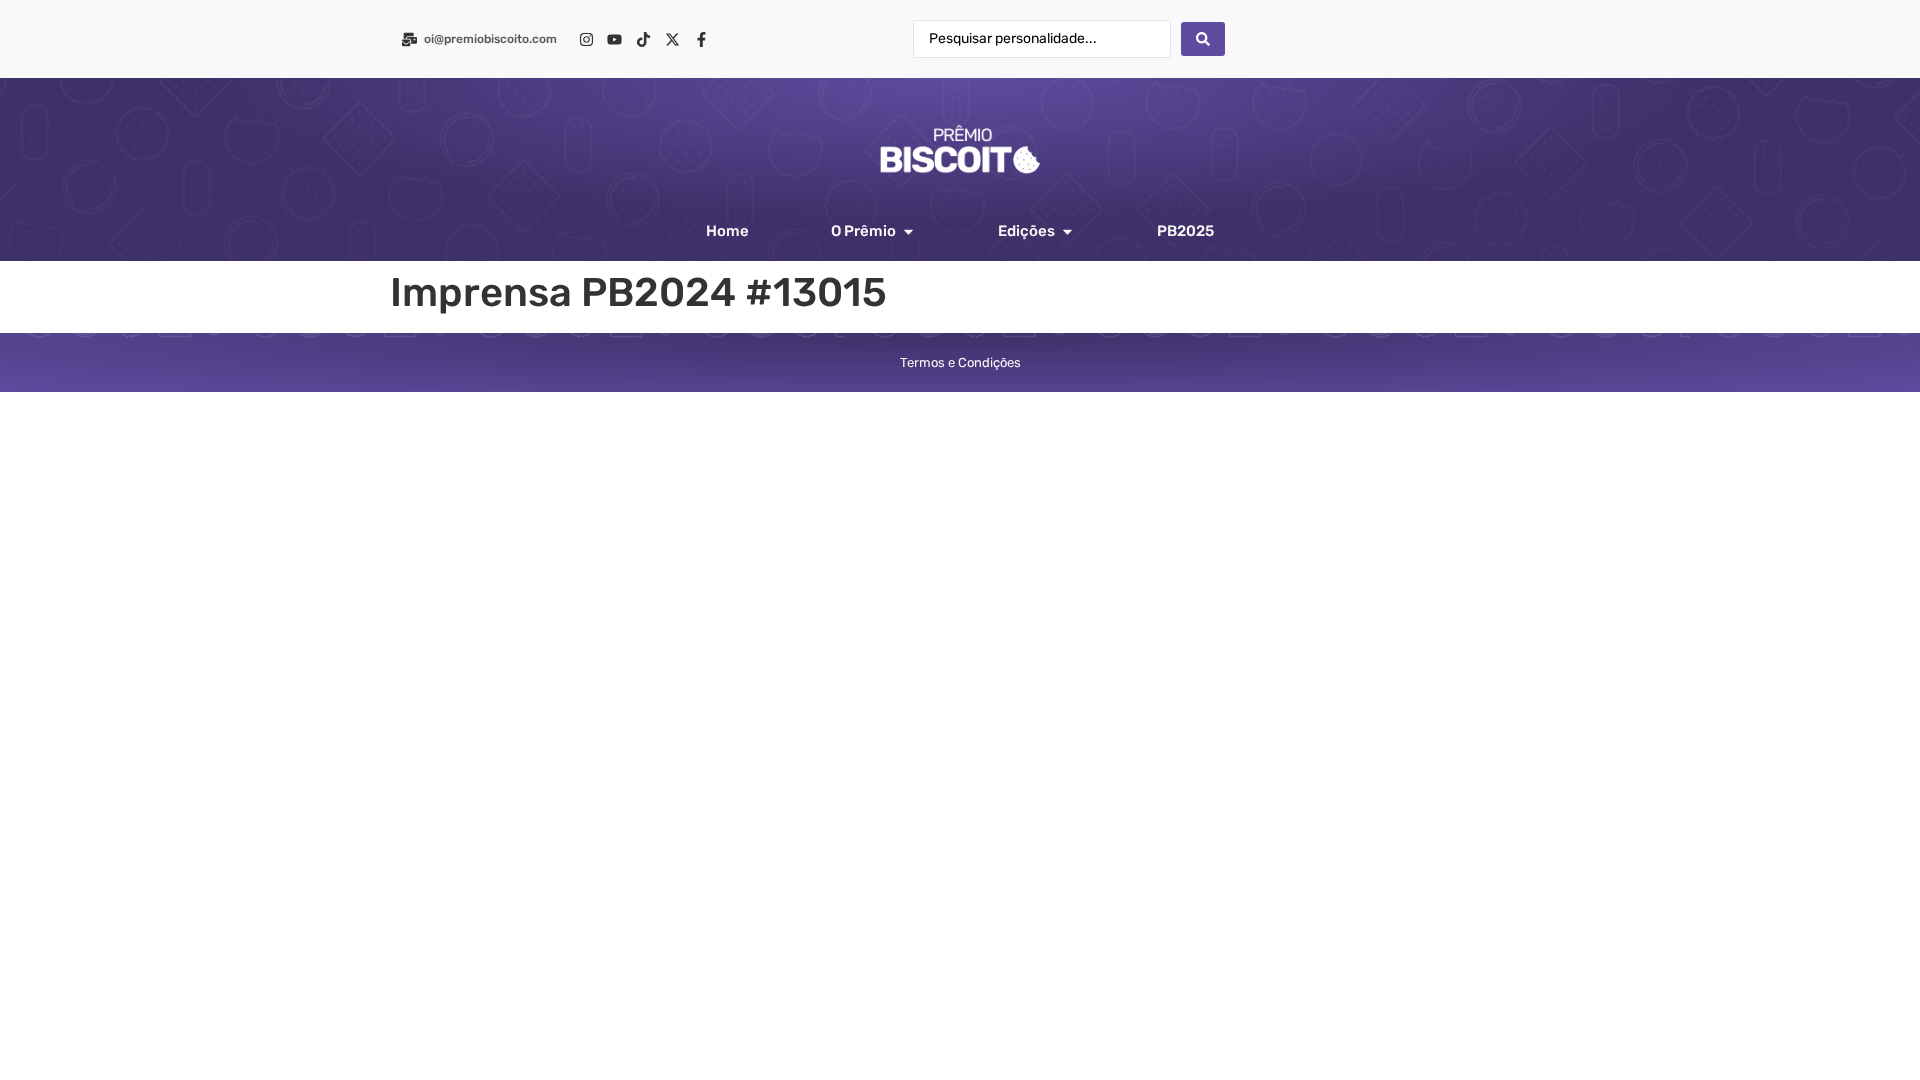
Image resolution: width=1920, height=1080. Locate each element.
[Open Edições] (1067, 231)
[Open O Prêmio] (908, 231)
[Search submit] (1203, 39)
